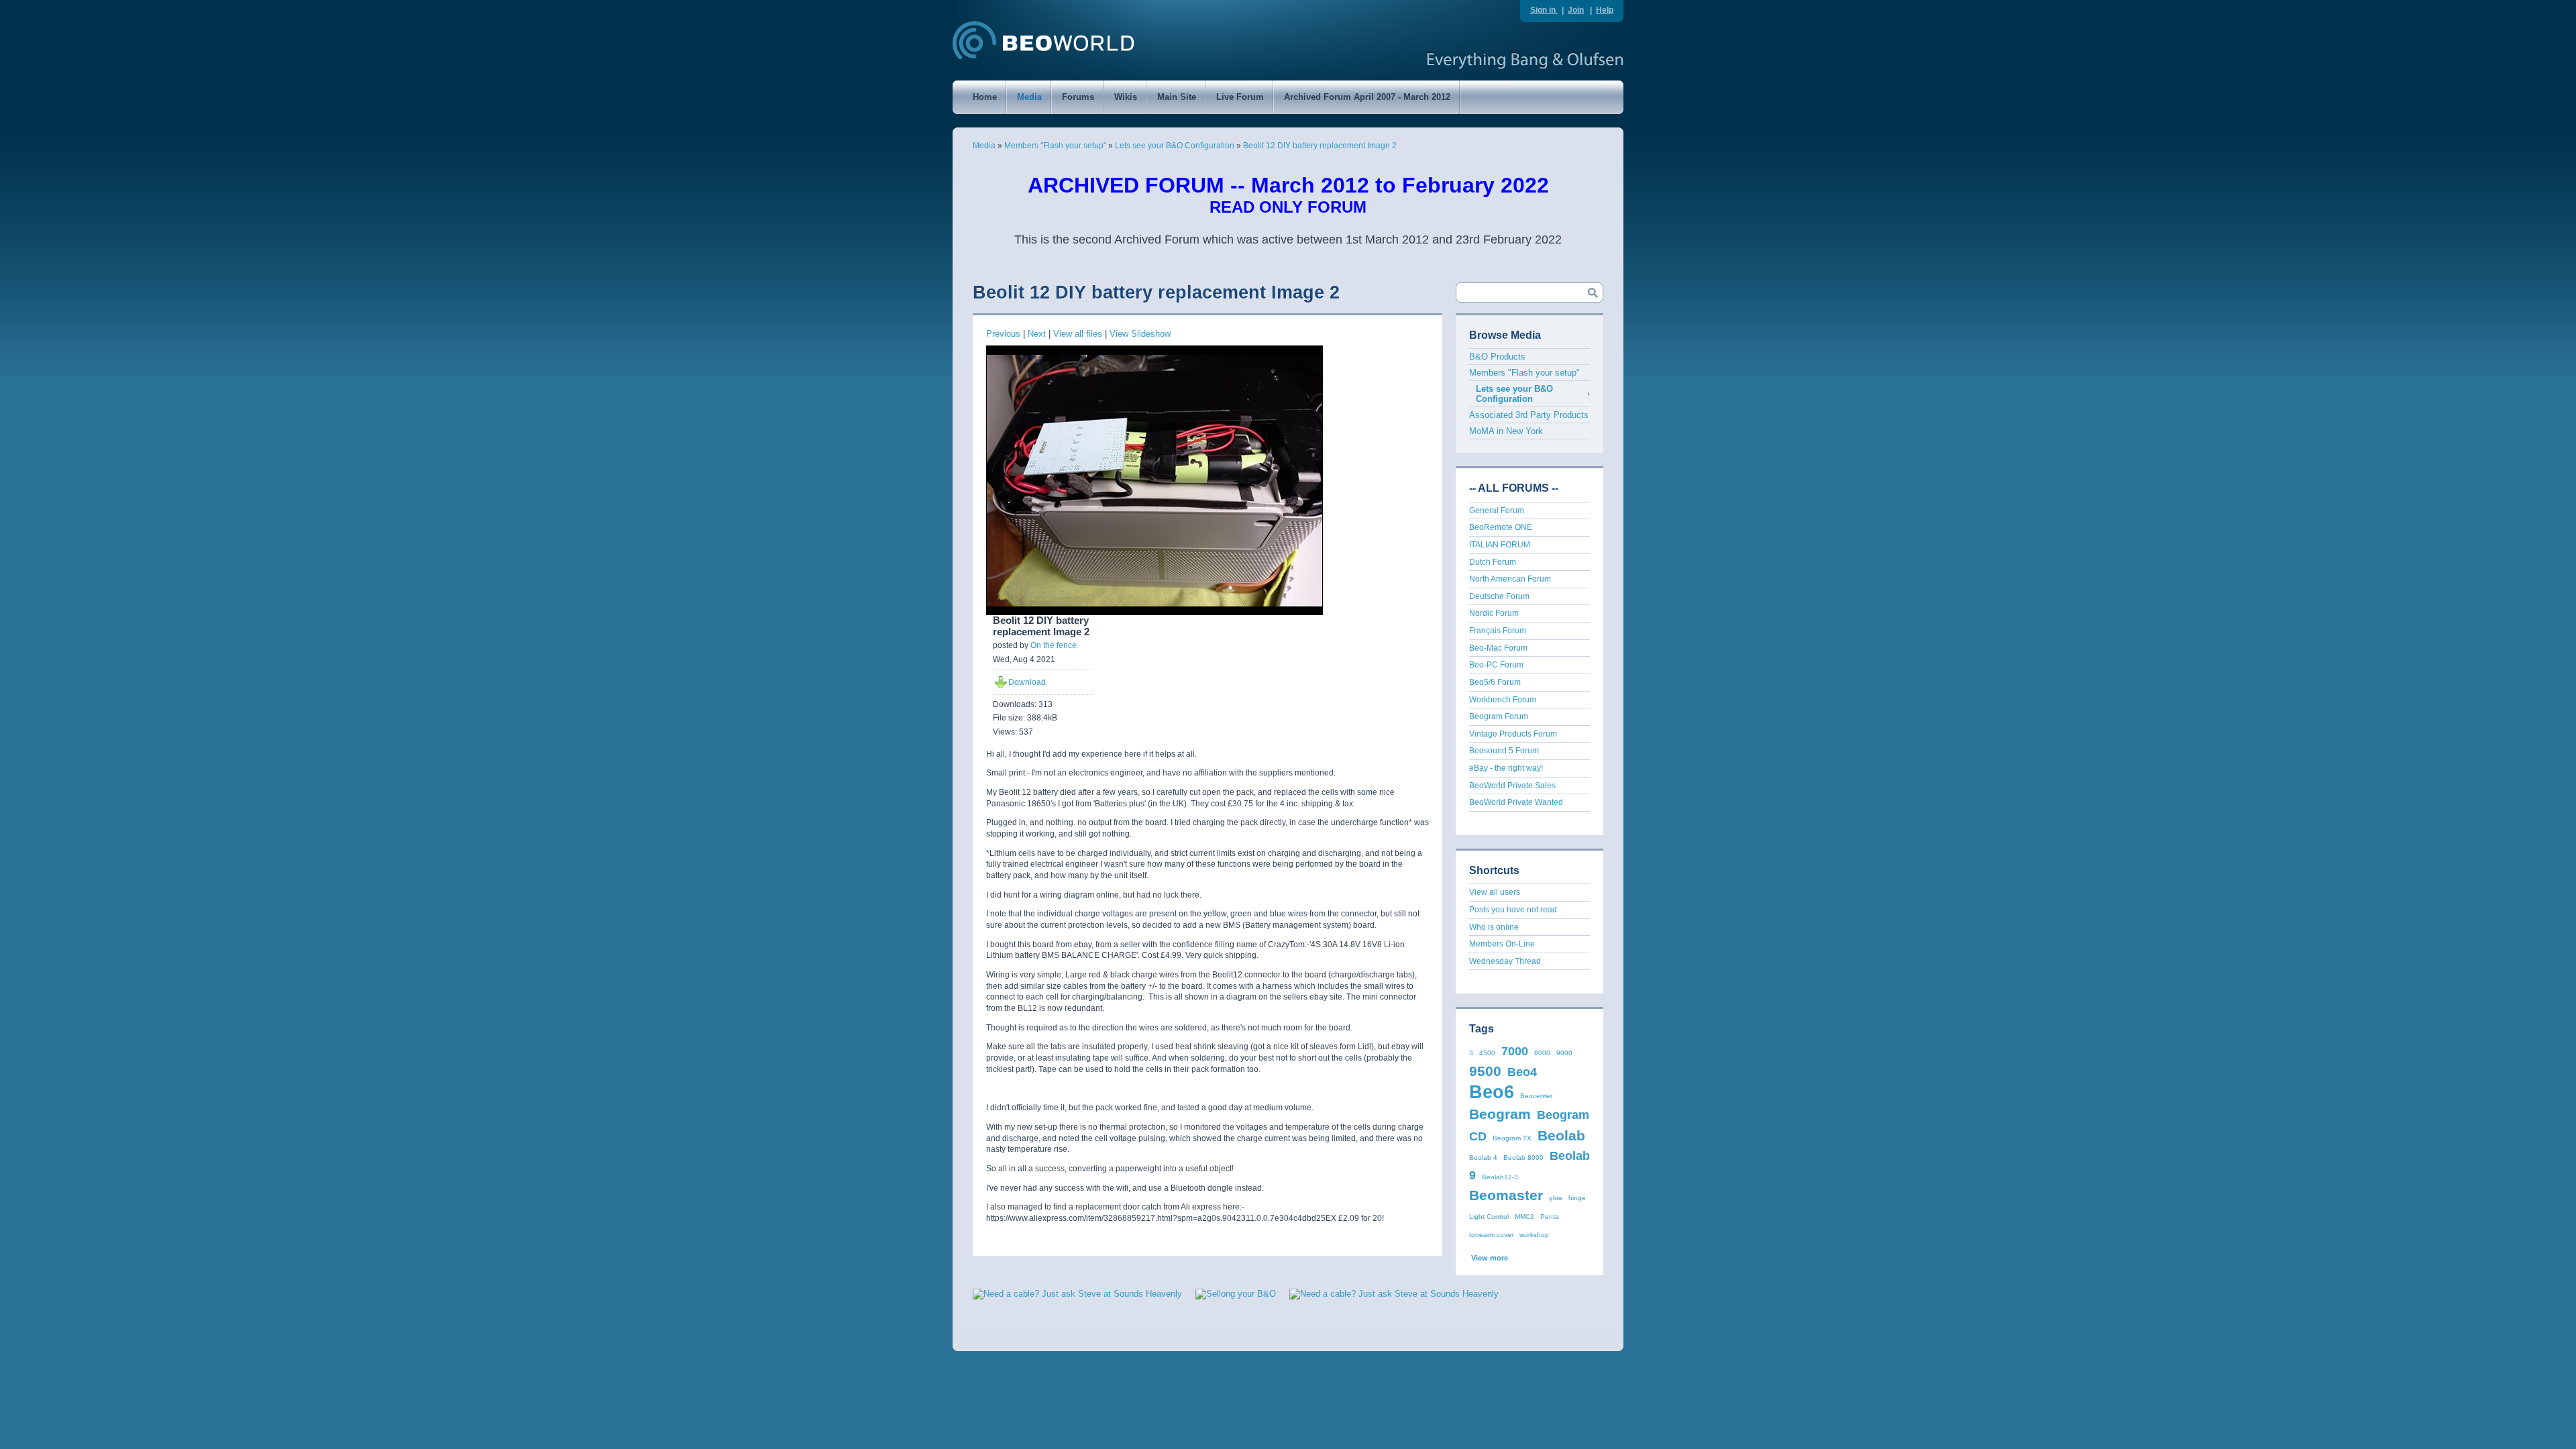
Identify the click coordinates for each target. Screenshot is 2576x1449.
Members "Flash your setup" (1055, 146)
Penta (1550, 1217)
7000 (1515, 1051)
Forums (1078, 97)
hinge (1577, 1198)
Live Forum (1240, 97)
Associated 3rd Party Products (1529, 415)
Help (1605, 10)
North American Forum (1510, 579)
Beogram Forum (1499, 716)
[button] (1570, 1313)
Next (1037, 334)
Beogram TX (1512, 1138)
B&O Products (1497, 357)
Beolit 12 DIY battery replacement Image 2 (1320, 146)
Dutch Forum (1493, 562)
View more (1490, 1258)
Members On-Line (1502, 944)
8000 (1542, 1053)
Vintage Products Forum (1513, 734)
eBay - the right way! (1506, 768)
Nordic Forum (1494, 613)
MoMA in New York (1506, 431)
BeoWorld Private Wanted (1516, 802)
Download (1027, 682)
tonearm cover (1491, 1235)
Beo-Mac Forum (1498, 648)
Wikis (1126, 97)
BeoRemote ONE (1501, 527)
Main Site (1177, 97)
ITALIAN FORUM (1500, 545)
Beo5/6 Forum (1495, 682)
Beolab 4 (1483, 1158)
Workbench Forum (1503, 700)
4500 (1487, 1053)
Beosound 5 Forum (1504, 751)
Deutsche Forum (1499, 596)
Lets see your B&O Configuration (1175, 146)
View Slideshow (1140, 334)
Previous (1003, 334)
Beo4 (1522, 1072)
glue (1556, 1198)
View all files (1078, 334)
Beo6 (1492, 1092)
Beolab (1561, 1135)
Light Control (1489, 1217)
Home (985, 97)
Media (1029, 97)
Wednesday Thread (1505, 961)
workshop (1534, 1235)
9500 (1485, 1071)
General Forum (1497, 511)
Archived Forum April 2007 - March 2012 (1367, 97)
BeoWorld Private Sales (1512, 786)
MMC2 (1524, 1217)
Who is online (1494, 927)
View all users (1495, 892)
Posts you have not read (1513, 910)
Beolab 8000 (1523, 1158)
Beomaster (1506, 1195)
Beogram (1500, 1114)
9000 (1564, 1053)
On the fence (1054, 645)
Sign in (1544, 10)
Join (1576, 10)
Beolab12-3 (1500, 1177)
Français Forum (1498, 631)
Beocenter (1536, 1096)
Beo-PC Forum (1496, 665)
